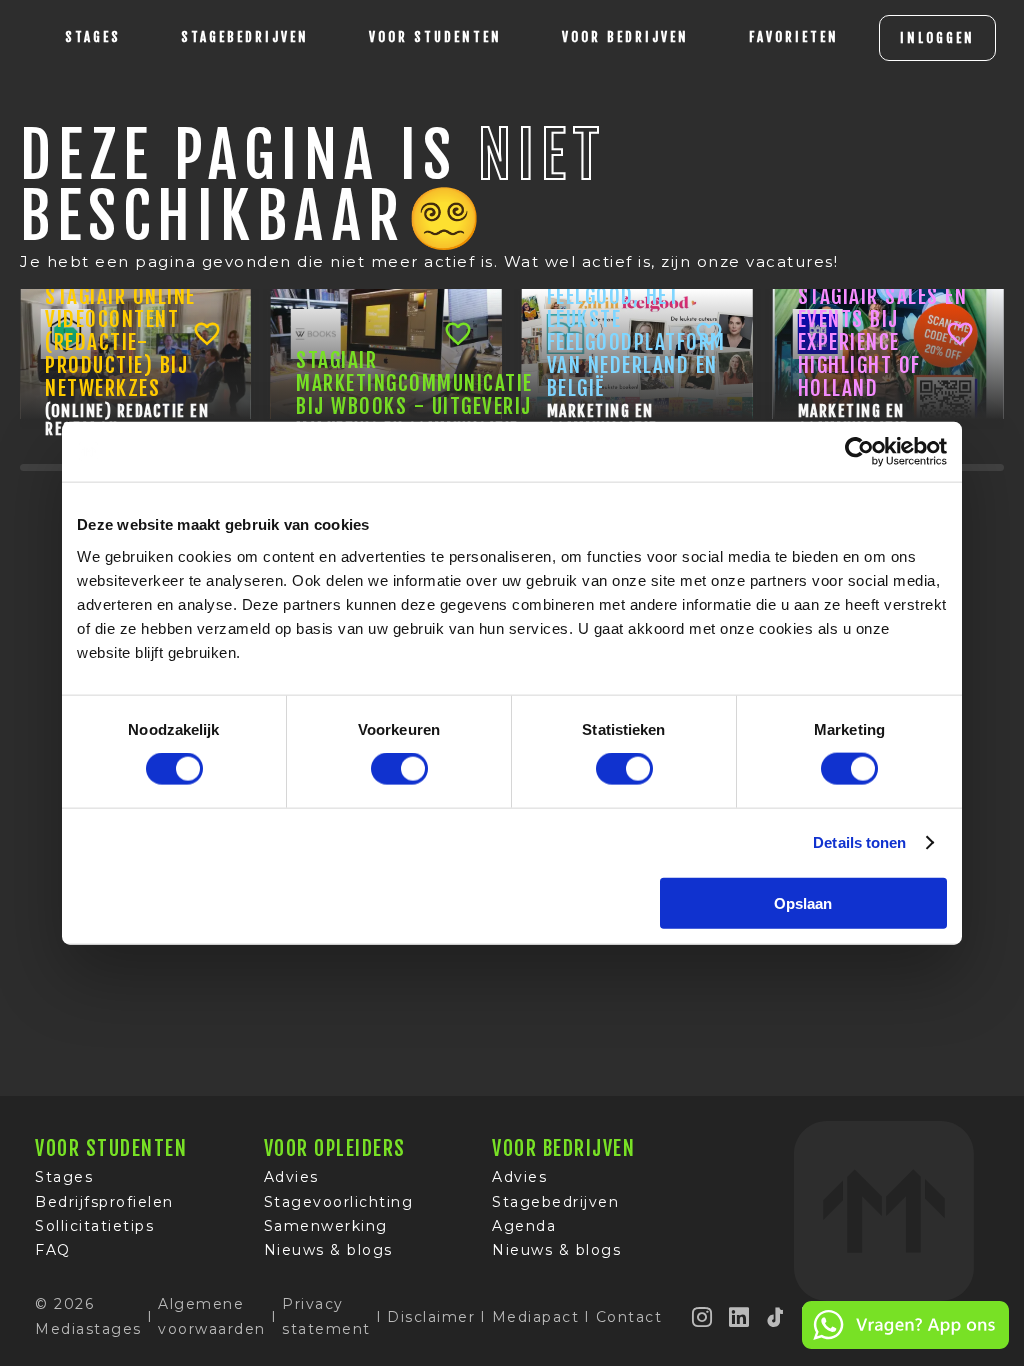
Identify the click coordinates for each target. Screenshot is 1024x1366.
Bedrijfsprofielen (104, 1202)
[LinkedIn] (740, 1317)
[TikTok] (776, 1317)
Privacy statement (326, 1316)
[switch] (399, 769)
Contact (629, 1317)
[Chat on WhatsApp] (905, 1345)
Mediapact (536, 1317)
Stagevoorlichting (339, 1202)
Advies (291, 1177)
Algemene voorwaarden (212, 1316)
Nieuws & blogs (328, 1250)
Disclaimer (431, 1317)
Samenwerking (326, 1226)
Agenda (524, 1226)
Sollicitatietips (94, 1226)
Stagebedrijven (245, 37)
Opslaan (803, 902)
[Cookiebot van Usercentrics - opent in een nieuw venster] (859, 452)
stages (93, 37)
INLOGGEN (937, 38)
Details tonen (859, 842)
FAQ (53, 1250)
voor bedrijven (625, 37)
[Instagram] (703, 1317)
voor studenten (435, 37)
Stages (64, 1177)
